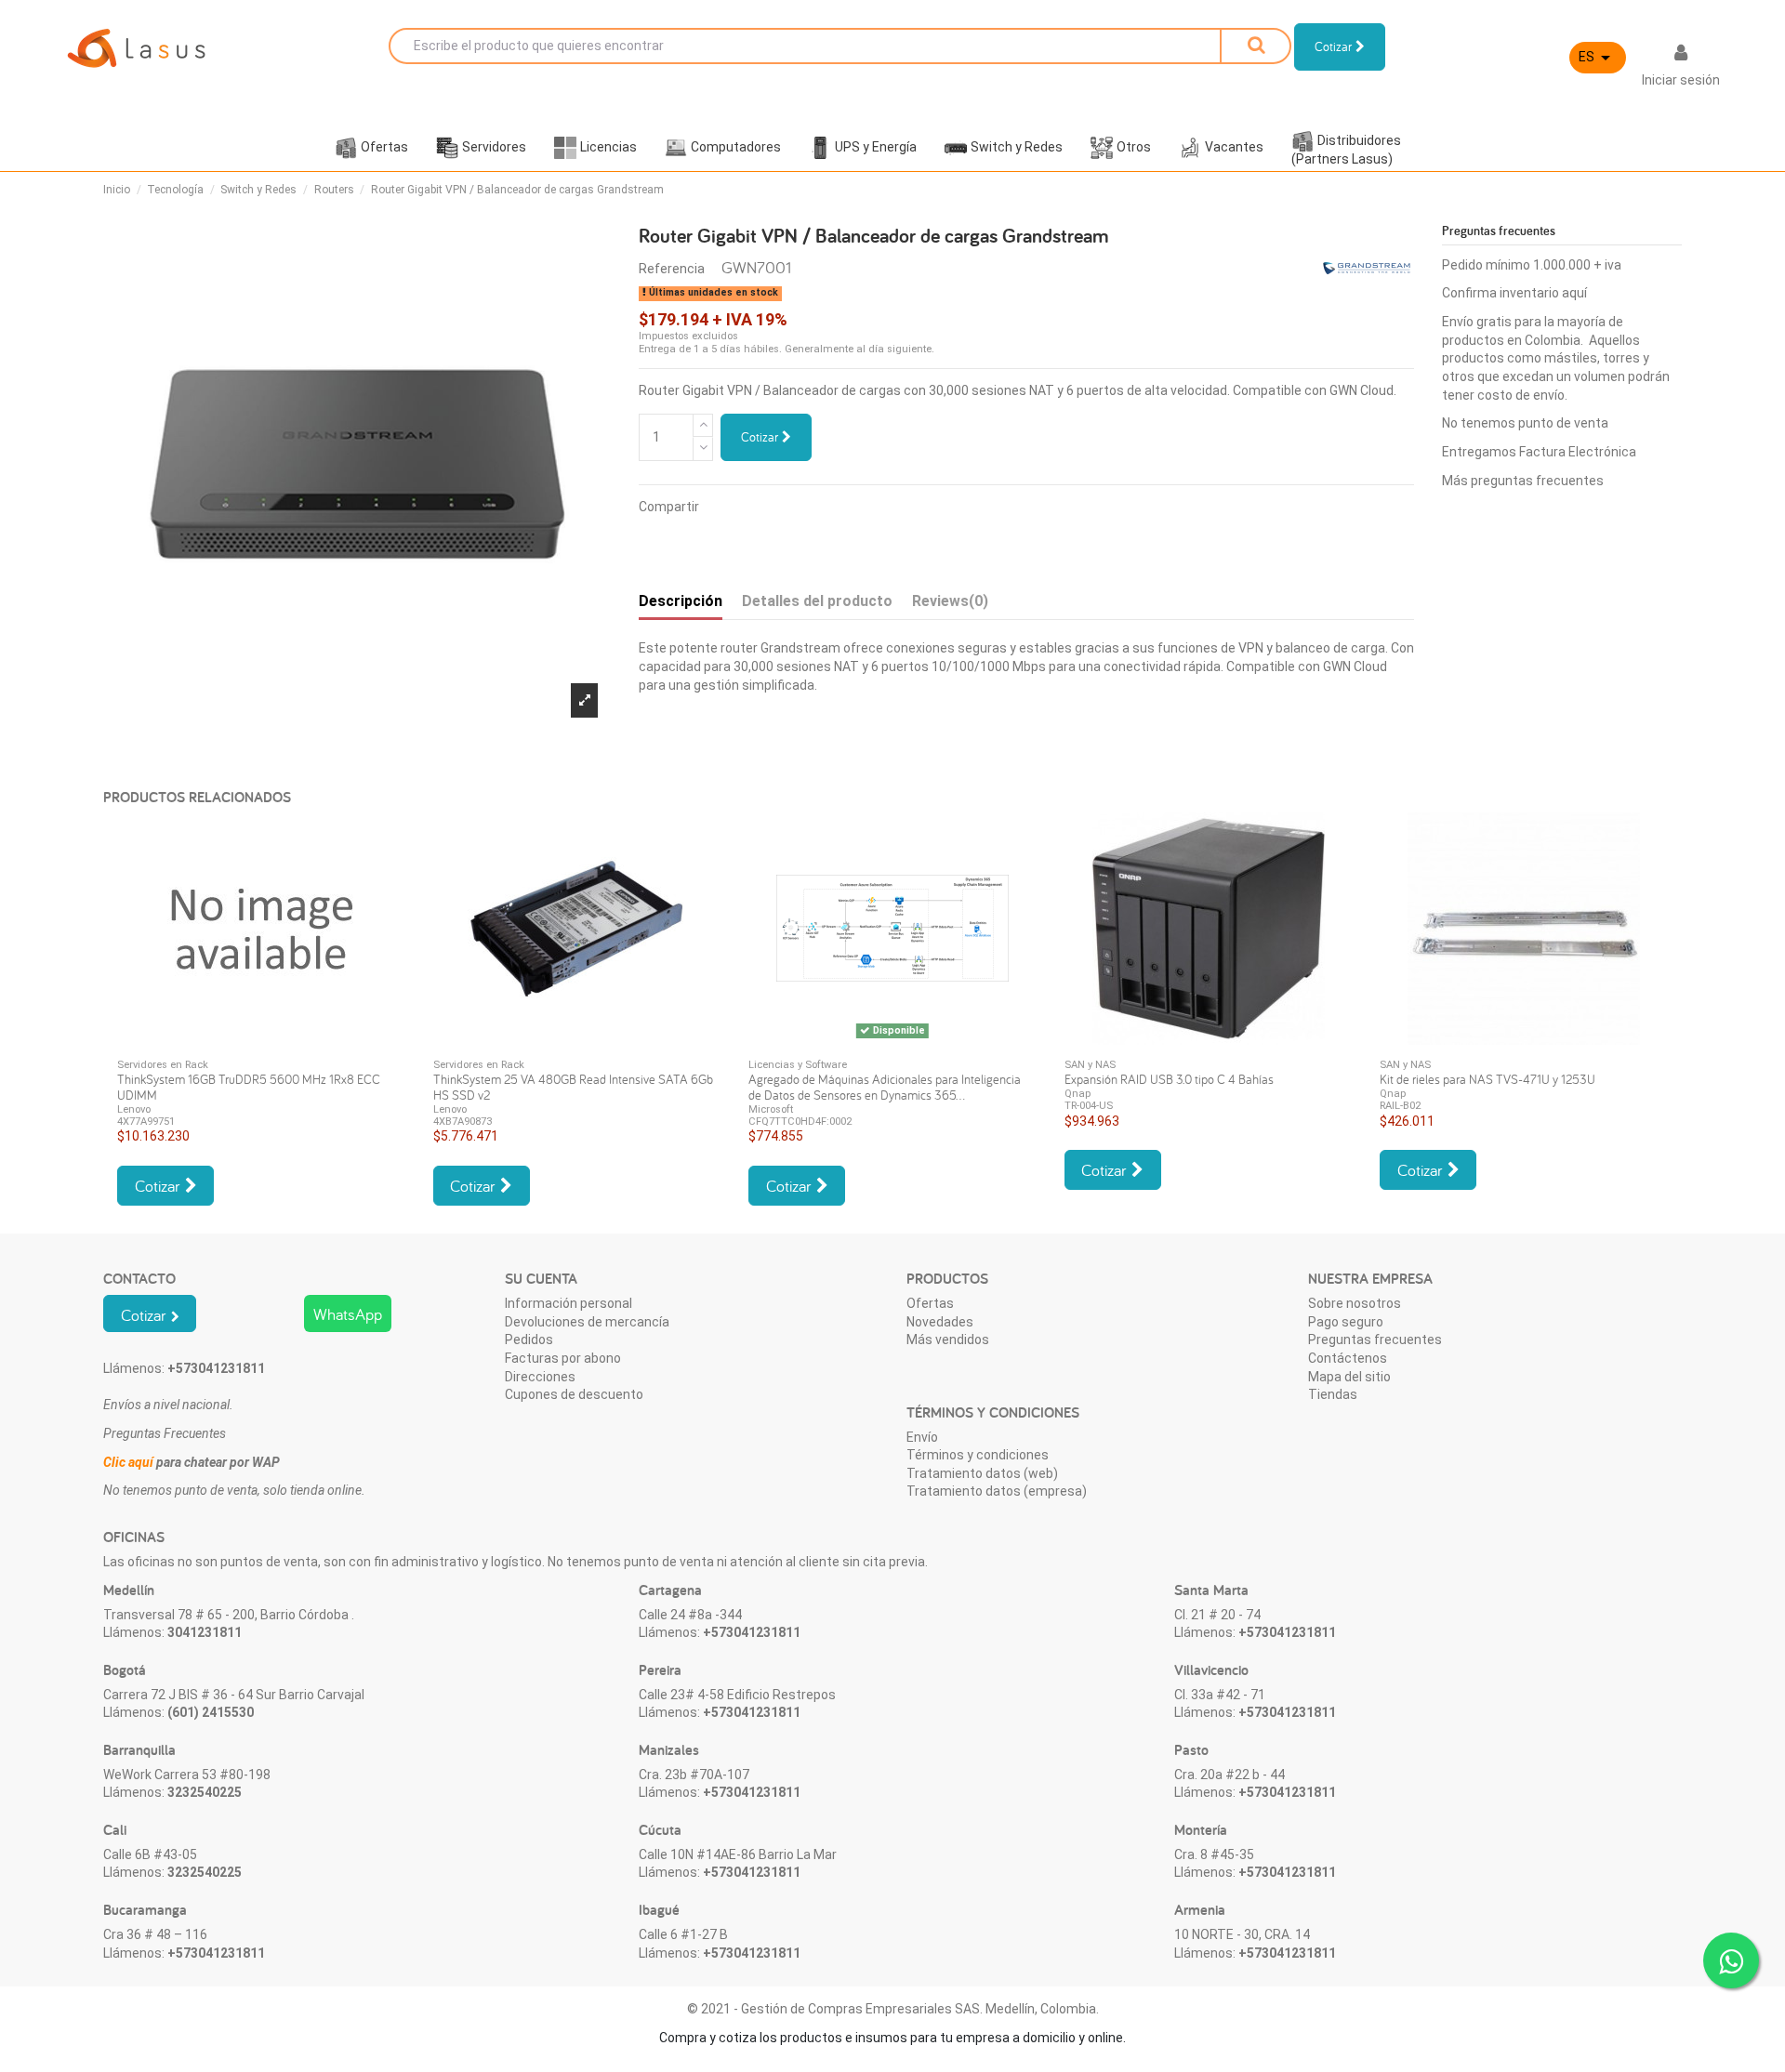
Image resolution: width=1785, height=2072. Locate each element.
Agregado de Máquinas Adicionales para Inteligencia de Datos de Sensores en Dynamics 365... (885, 1087)
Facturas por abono (563, 1358)
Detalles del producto (817, 601)
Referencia (672, 269)
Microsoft (771, 1109)
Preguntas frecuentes (1375, 1340)
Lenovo (134, 1109)
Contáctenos (1348, 1358)
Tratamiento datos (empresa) (997, 1491)
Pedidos (529, 1340)
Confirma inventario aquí (1514, 293)
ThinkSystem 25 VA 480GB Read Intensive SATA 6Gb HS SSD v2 (573, 1087)
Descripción (681, 601)
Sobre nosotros (1355, 1303)
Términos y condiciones (978, 1455)
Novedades (940, 1322)
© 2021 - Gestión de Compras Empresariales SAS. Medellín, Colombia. (893, 2009)
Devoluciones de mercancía (587, 1322)
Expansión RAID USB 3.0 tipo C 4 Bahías (1169, 1079)
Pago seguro (1346, 1322)
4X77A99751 (146, 1122)
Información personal (569, 1303)
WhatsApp (348, 1314)
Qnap (1078, 1094)
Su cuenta (541, 1279)
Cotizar (761, 437)
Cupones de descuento (574, 1394)
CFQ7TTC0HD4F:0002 (800, 1122)
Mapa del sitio (1349, 1377)
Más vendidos (948, 1340)
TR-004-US (1089, 1106)
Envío (922, 1437)
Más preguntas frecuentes (1523, 481)
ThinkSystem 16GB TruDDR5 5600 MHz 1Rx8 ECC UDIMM (249, 1087)
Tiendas (1333, 1394)
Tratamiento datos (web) (982, 1473)
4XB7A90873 (463, 1122)
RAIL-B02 (1400, 1106)
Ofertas (930, 1303)
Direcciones (540, 1377)
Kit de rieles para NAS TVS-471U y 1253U (1487, 1079)
